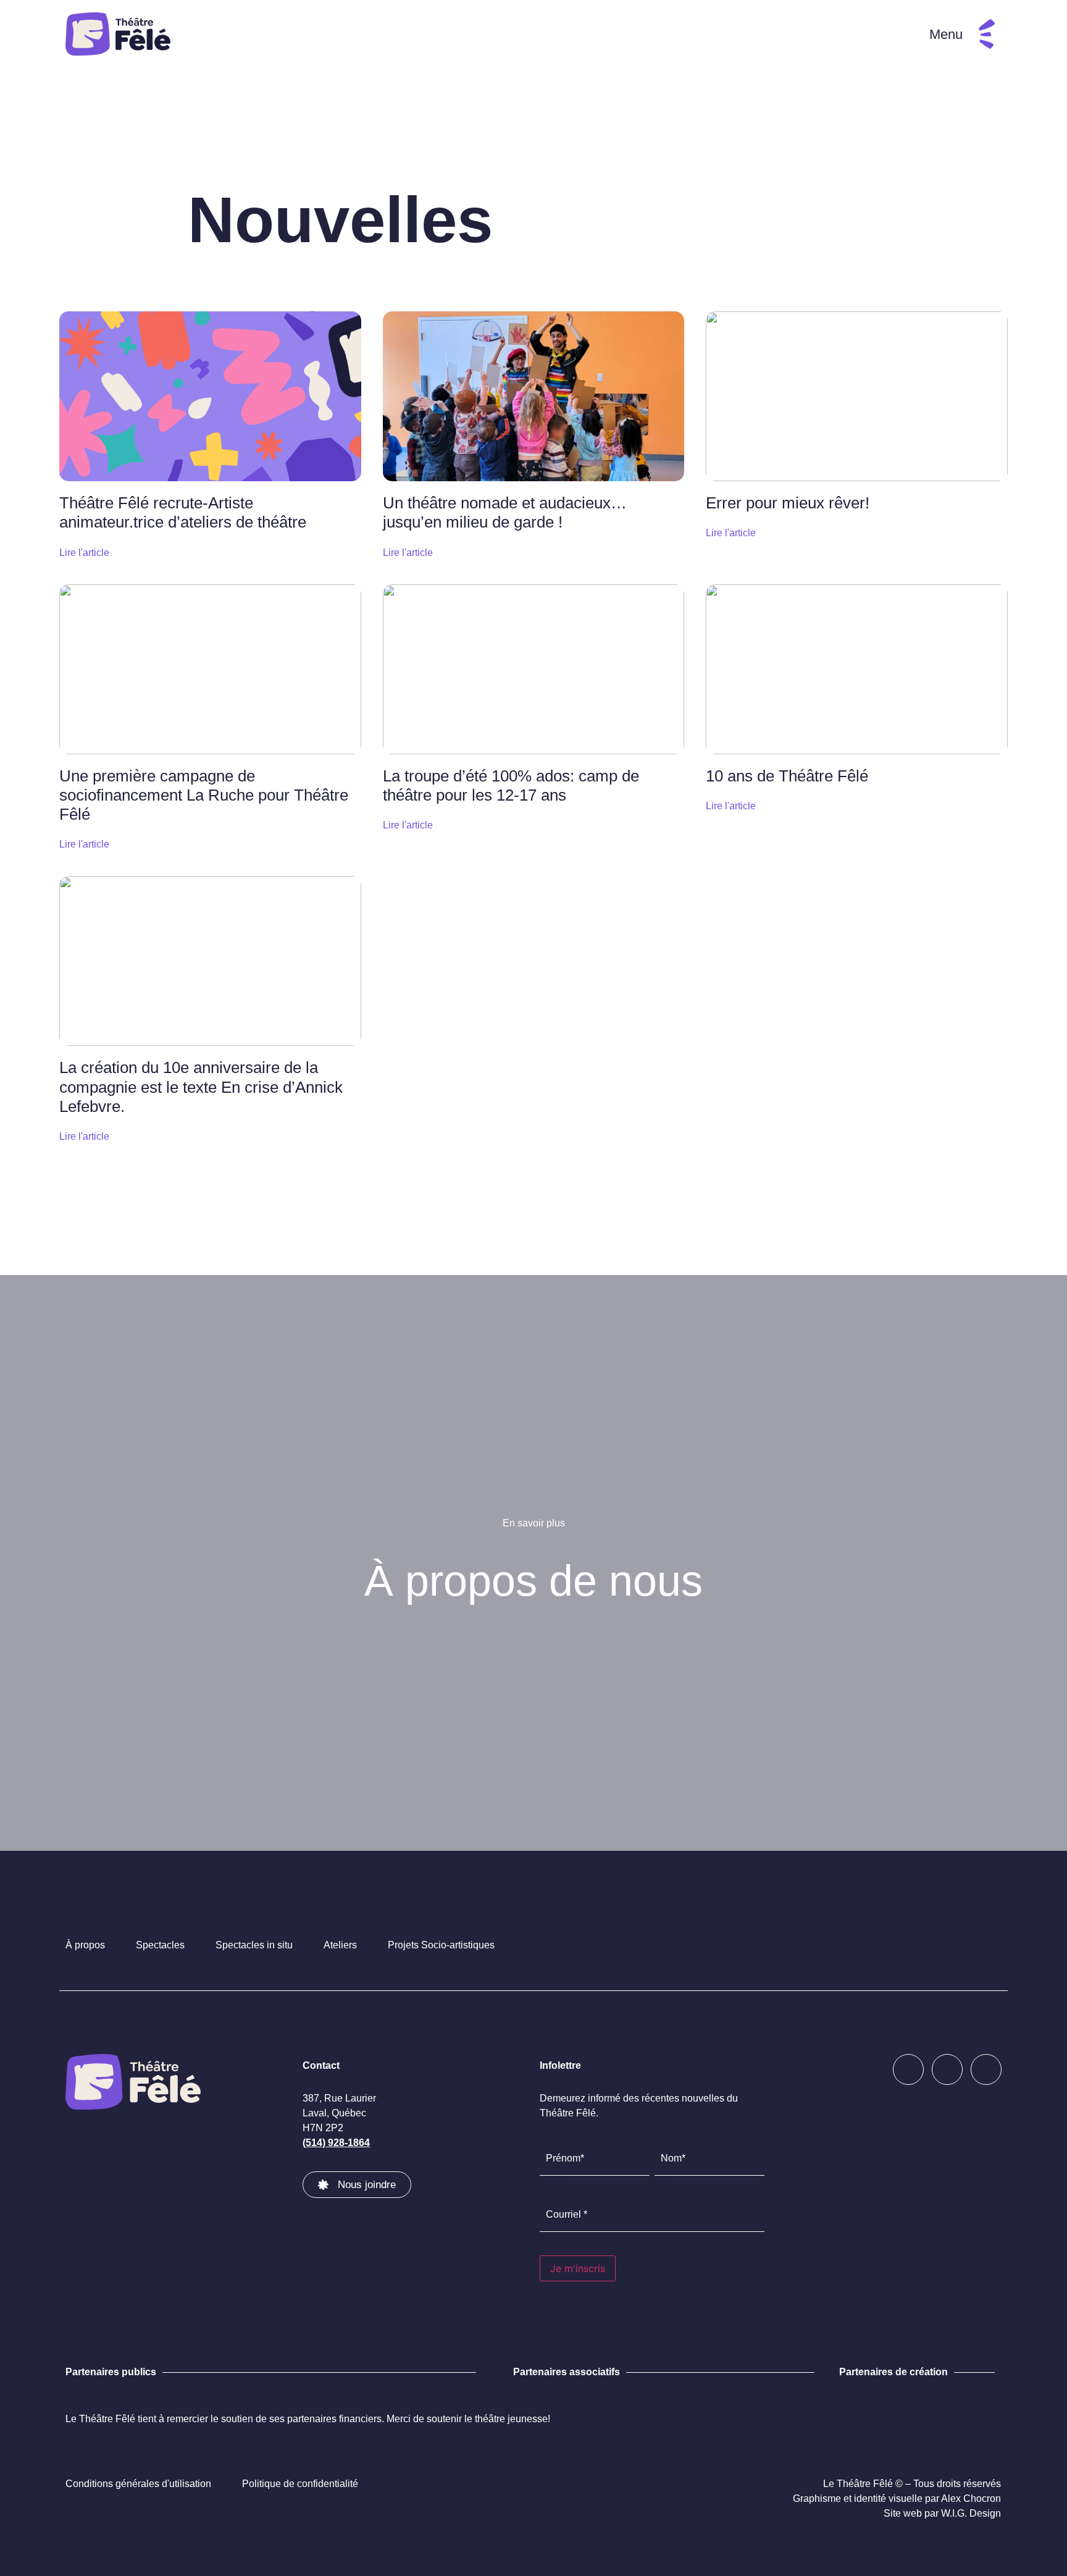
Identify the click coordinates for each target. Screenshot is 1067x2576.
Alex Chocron (971, 2498)
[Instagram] (947, 2069)
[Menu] (987, 34)
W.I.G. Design (971, 2513)
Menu (946, 34)
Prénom (556, 2183)
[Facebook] (908, 2069)
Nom (664, 2183)
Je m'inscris (578, 2268)
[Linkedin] (986, 2069)
